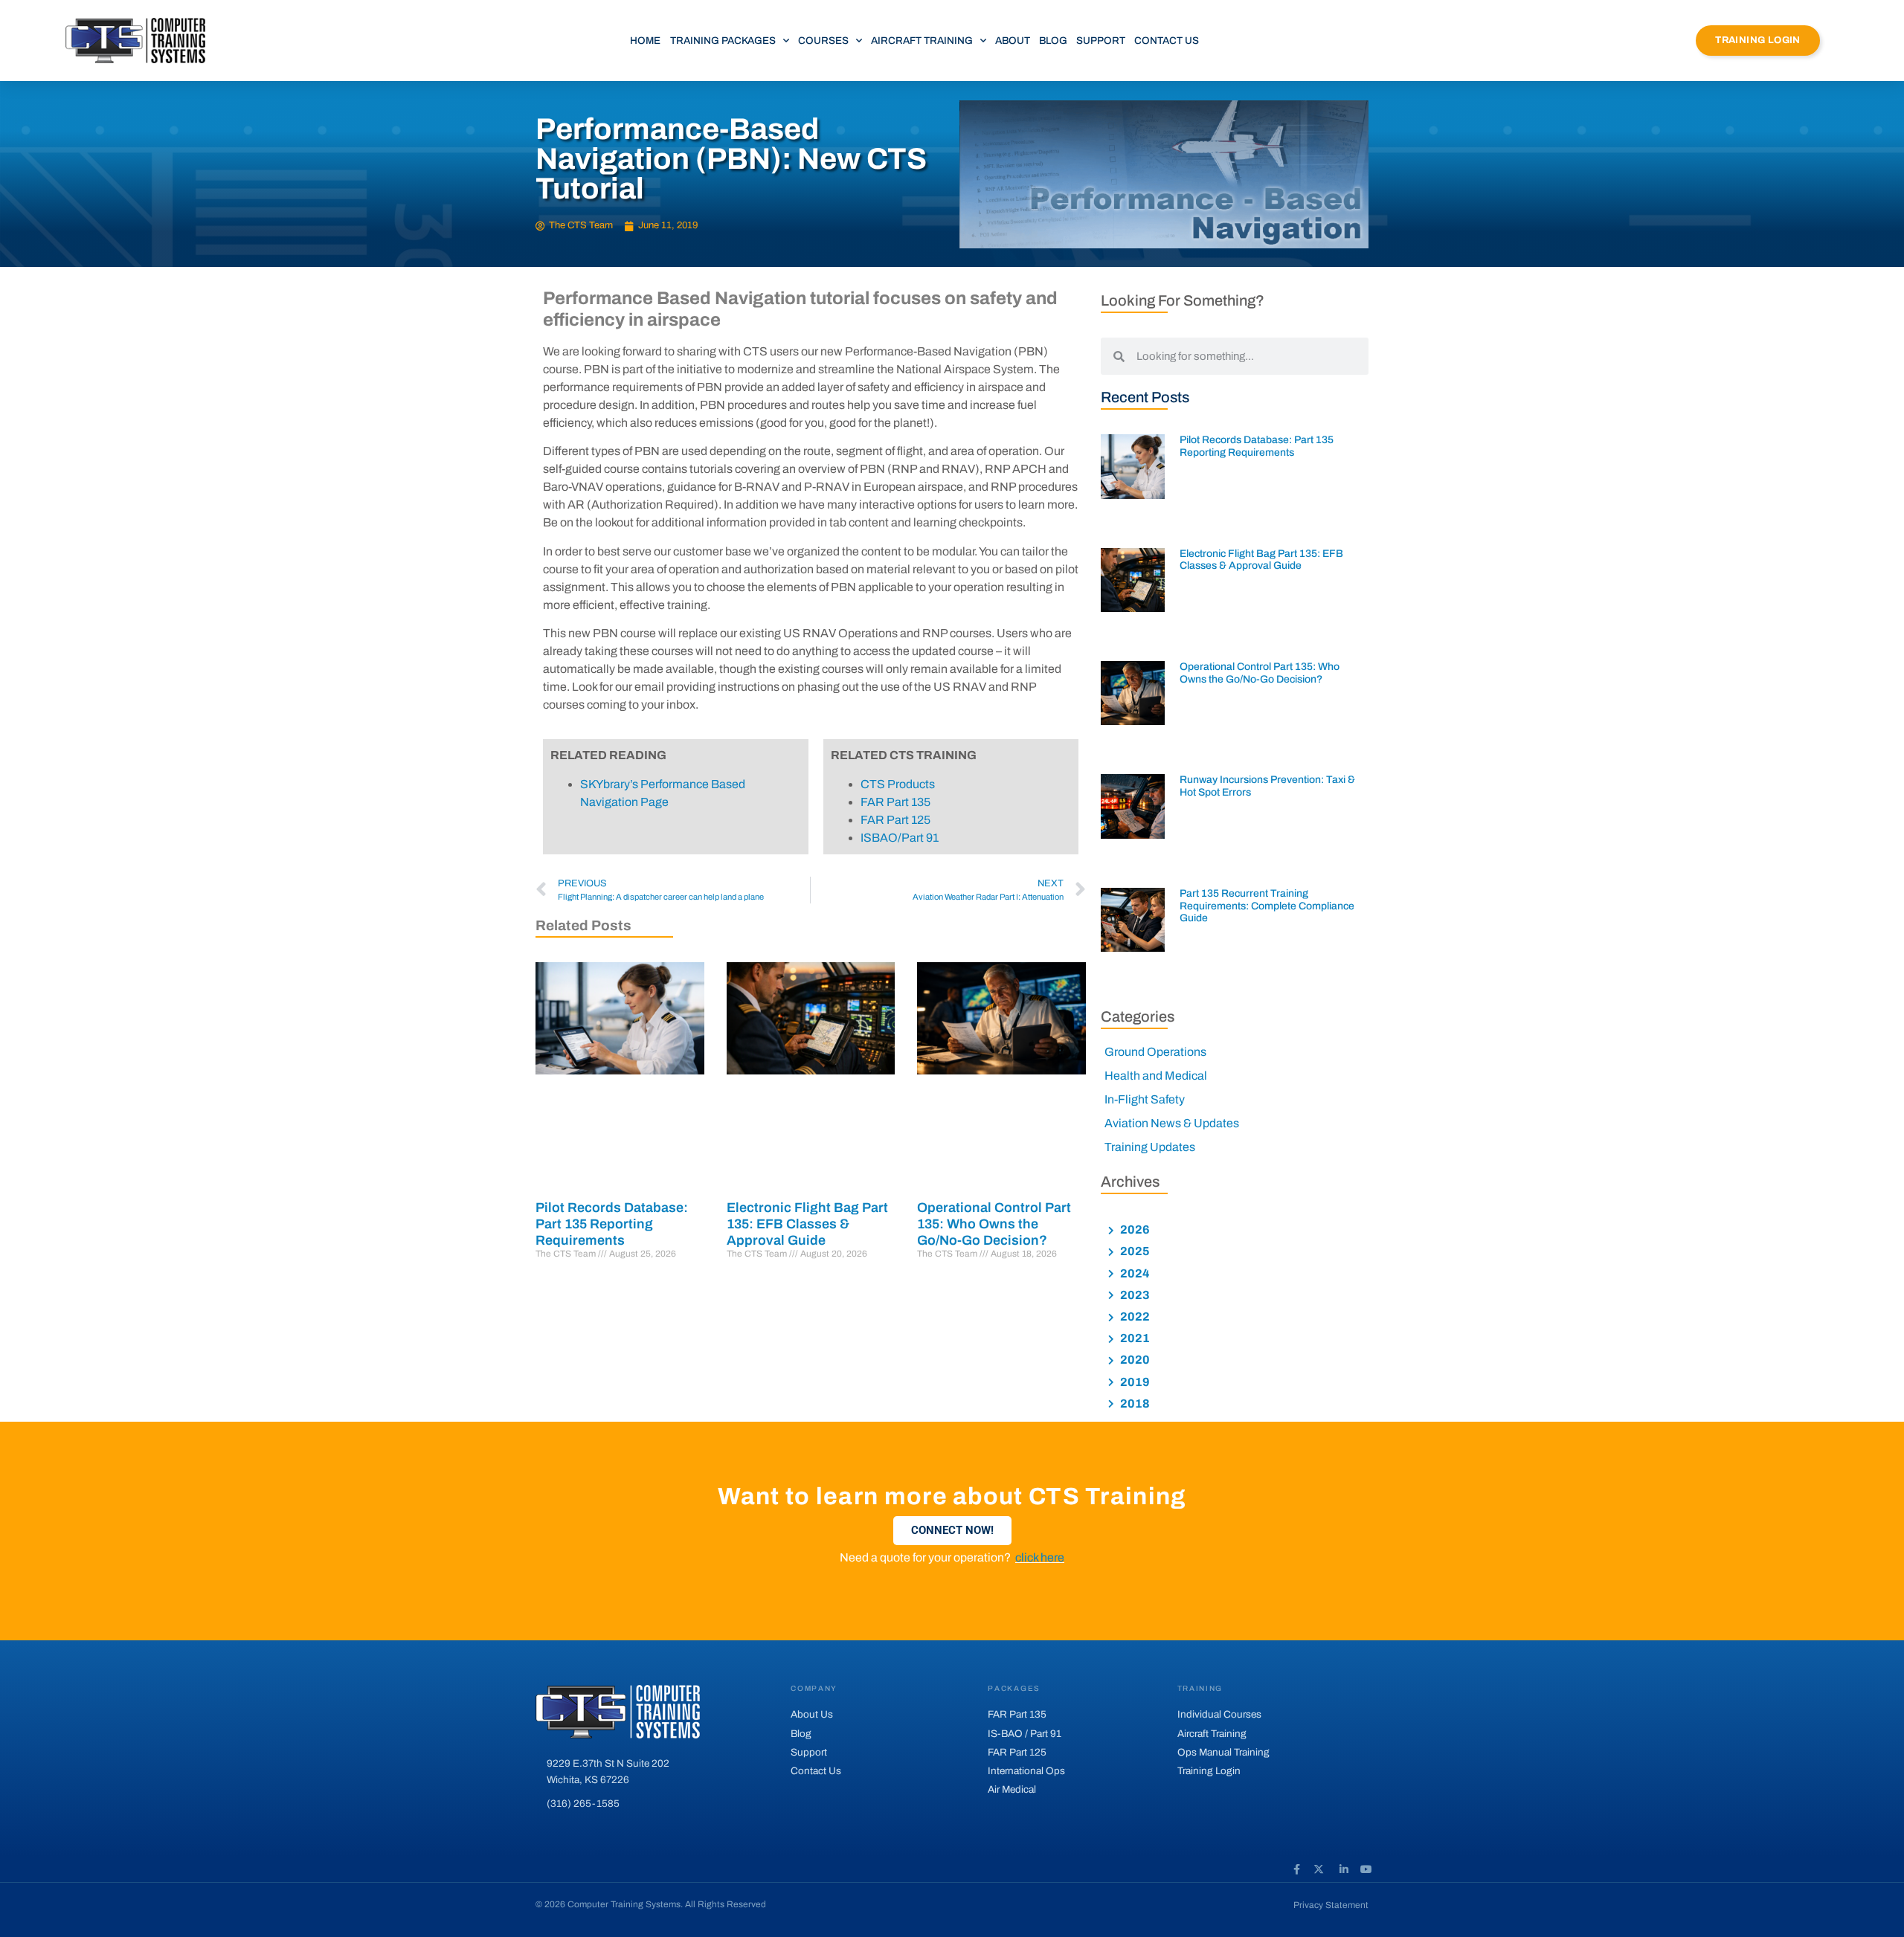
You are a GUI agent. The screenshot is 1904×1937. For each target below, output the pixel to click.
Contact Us (1167, 41)
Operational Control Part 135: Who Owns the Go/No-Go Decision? (994, 1224)
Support (1101, 41)
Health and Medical (1156, 1076)
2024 (1134, 1273)
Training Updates (1150, 1147)
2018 (1134, 1403)
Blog (1053, 41)
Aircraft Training (922, 41)
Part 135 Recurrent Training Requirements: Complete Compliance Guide (1267, 906)
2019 (1134, 1382)
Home (645, 41)
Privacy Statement (1331, 1905)
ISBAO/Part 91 (900, 838)
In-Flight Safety (1145, 1099)
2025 (1134, 1251)
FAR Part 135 (895, 802)
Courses (823, 41)
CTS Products (898, 784)
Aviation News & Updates (1172, 1123)
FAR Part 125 (895, 820)
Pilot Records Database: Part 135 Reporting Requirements (612, 1224)
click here (1040, 1557)
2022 (1134, 1316)
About (1013, 41)
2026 (1134, 1229)
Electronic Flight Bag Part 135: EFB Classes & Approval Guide (807, 1224)
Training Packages (723, 41)
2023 (1134, 1295)
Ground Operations (1155, 1052)
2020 (1134, 1360)
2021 (1134, 1338)
